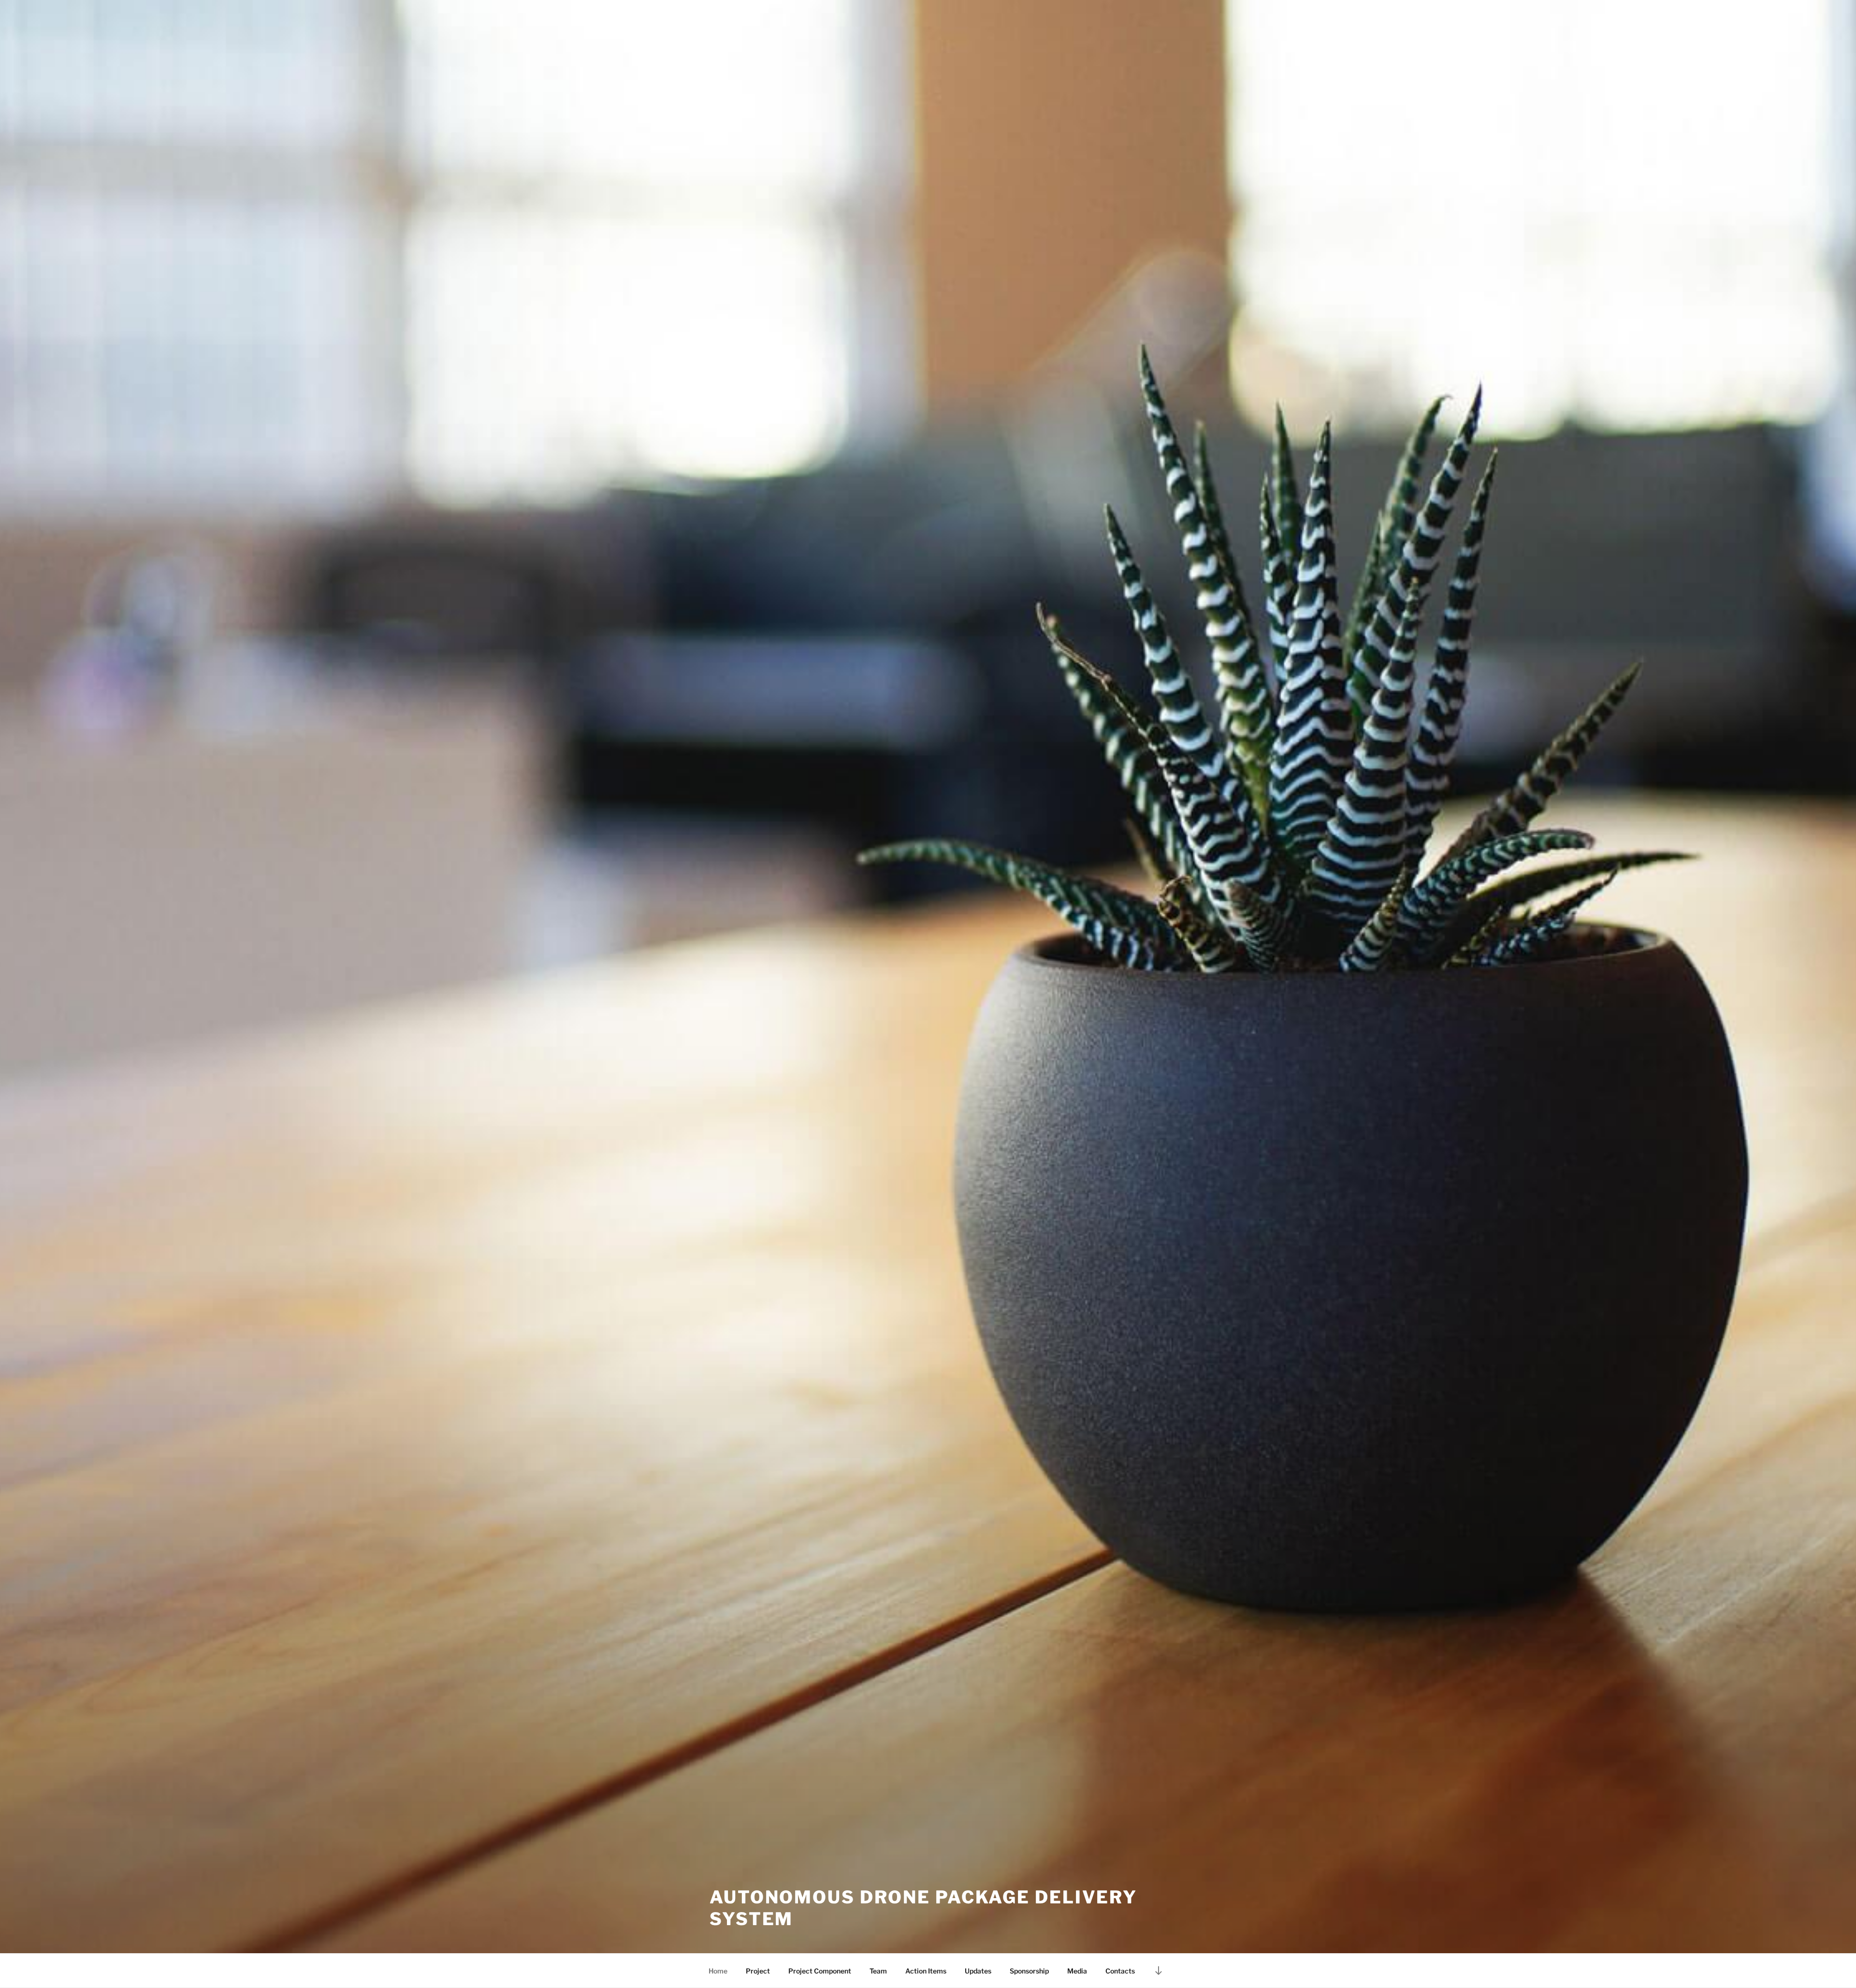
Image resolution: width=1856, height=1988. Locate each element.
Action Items (926, 1971)
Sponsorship (1029, 1971)
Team (878, 1971)
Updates (978, 1971)
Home (718, 1971)
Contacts (1120, 1971)
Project (758, 1971)
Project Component (820, 1971)
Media (1077, 1971)
